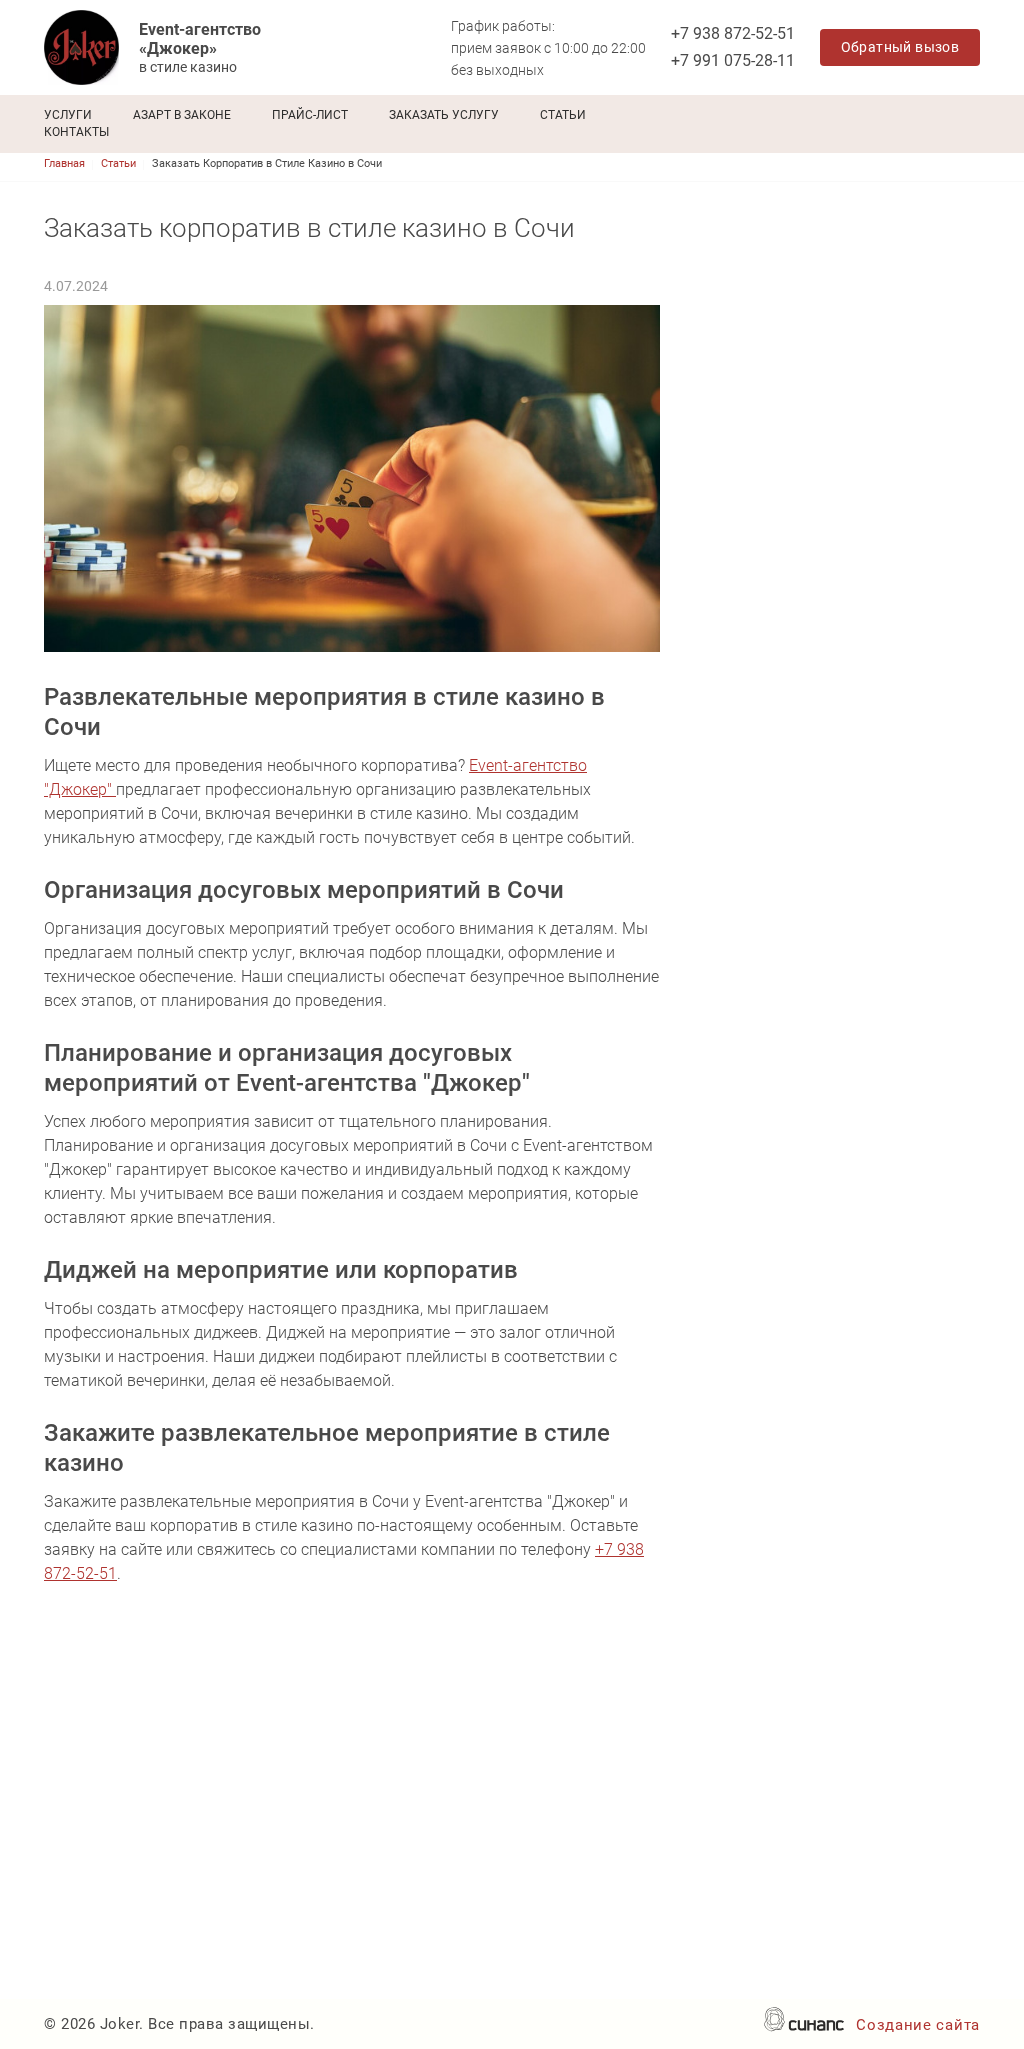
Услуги (68, 115)
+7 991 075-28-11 (733, 60)
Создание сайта (918, 2025)
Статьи (563, 115)
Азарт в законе (182, 115)
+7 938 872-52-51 (733, 33)
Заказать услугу (444, 115)
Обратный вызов (900, 47)
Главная (64, 163)
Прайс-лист (310, 115)
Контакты (76, 132)
